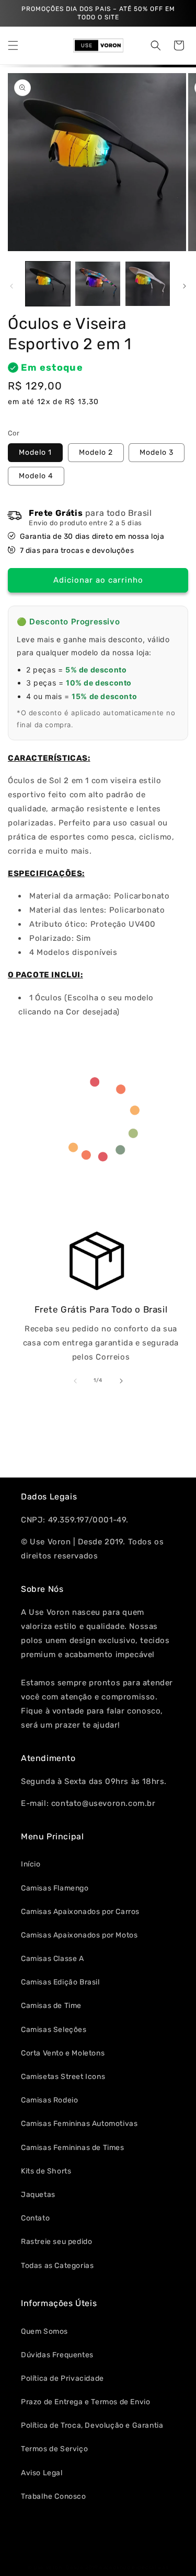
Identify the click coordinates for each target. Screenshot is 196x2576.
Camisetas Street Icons (63, 2077)
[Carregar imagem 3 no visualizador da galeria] (148, 284)
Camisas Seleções (54, 2030)
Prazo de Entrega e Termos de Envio (85, 2402)
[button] (13, 45)
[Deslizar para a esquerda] (11, 286)
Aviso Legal (42, 2473)
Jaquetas (38, 2195)
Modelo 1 (35, 452)
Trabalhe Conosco (54, 2496)
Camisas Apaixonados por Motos (79, 1935)
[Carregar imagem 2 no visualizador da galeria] (97, 284)
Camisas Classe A (53, 1959)
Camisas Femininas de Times (73, 2148)
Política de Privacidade (62, 2378)
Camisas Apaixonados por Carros (80, 1912)
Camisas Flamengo (55, 1888)
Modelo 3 (157, 452)
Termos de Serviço (54, 2449)
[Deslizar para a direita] (185, 286)
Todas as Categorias (57, 2266)
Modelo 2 (96, 452)
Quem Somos (44, 2331)
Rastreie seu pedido (56, 2242)
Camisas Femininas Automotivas (79, 2124)
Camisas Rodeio (49, 2100)
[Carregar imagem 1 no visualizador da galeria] (48, 284)
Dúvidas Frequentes (57, 2355)
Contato (35, 2218)
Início (31, 1864)
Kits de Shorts (46, 2171)
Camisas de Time (51, 2006)
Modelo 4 (36, 476)
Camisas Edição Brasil (60, 1982)
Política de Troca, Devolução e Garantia (92, 2425)
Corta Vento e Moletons (63, 2053)
